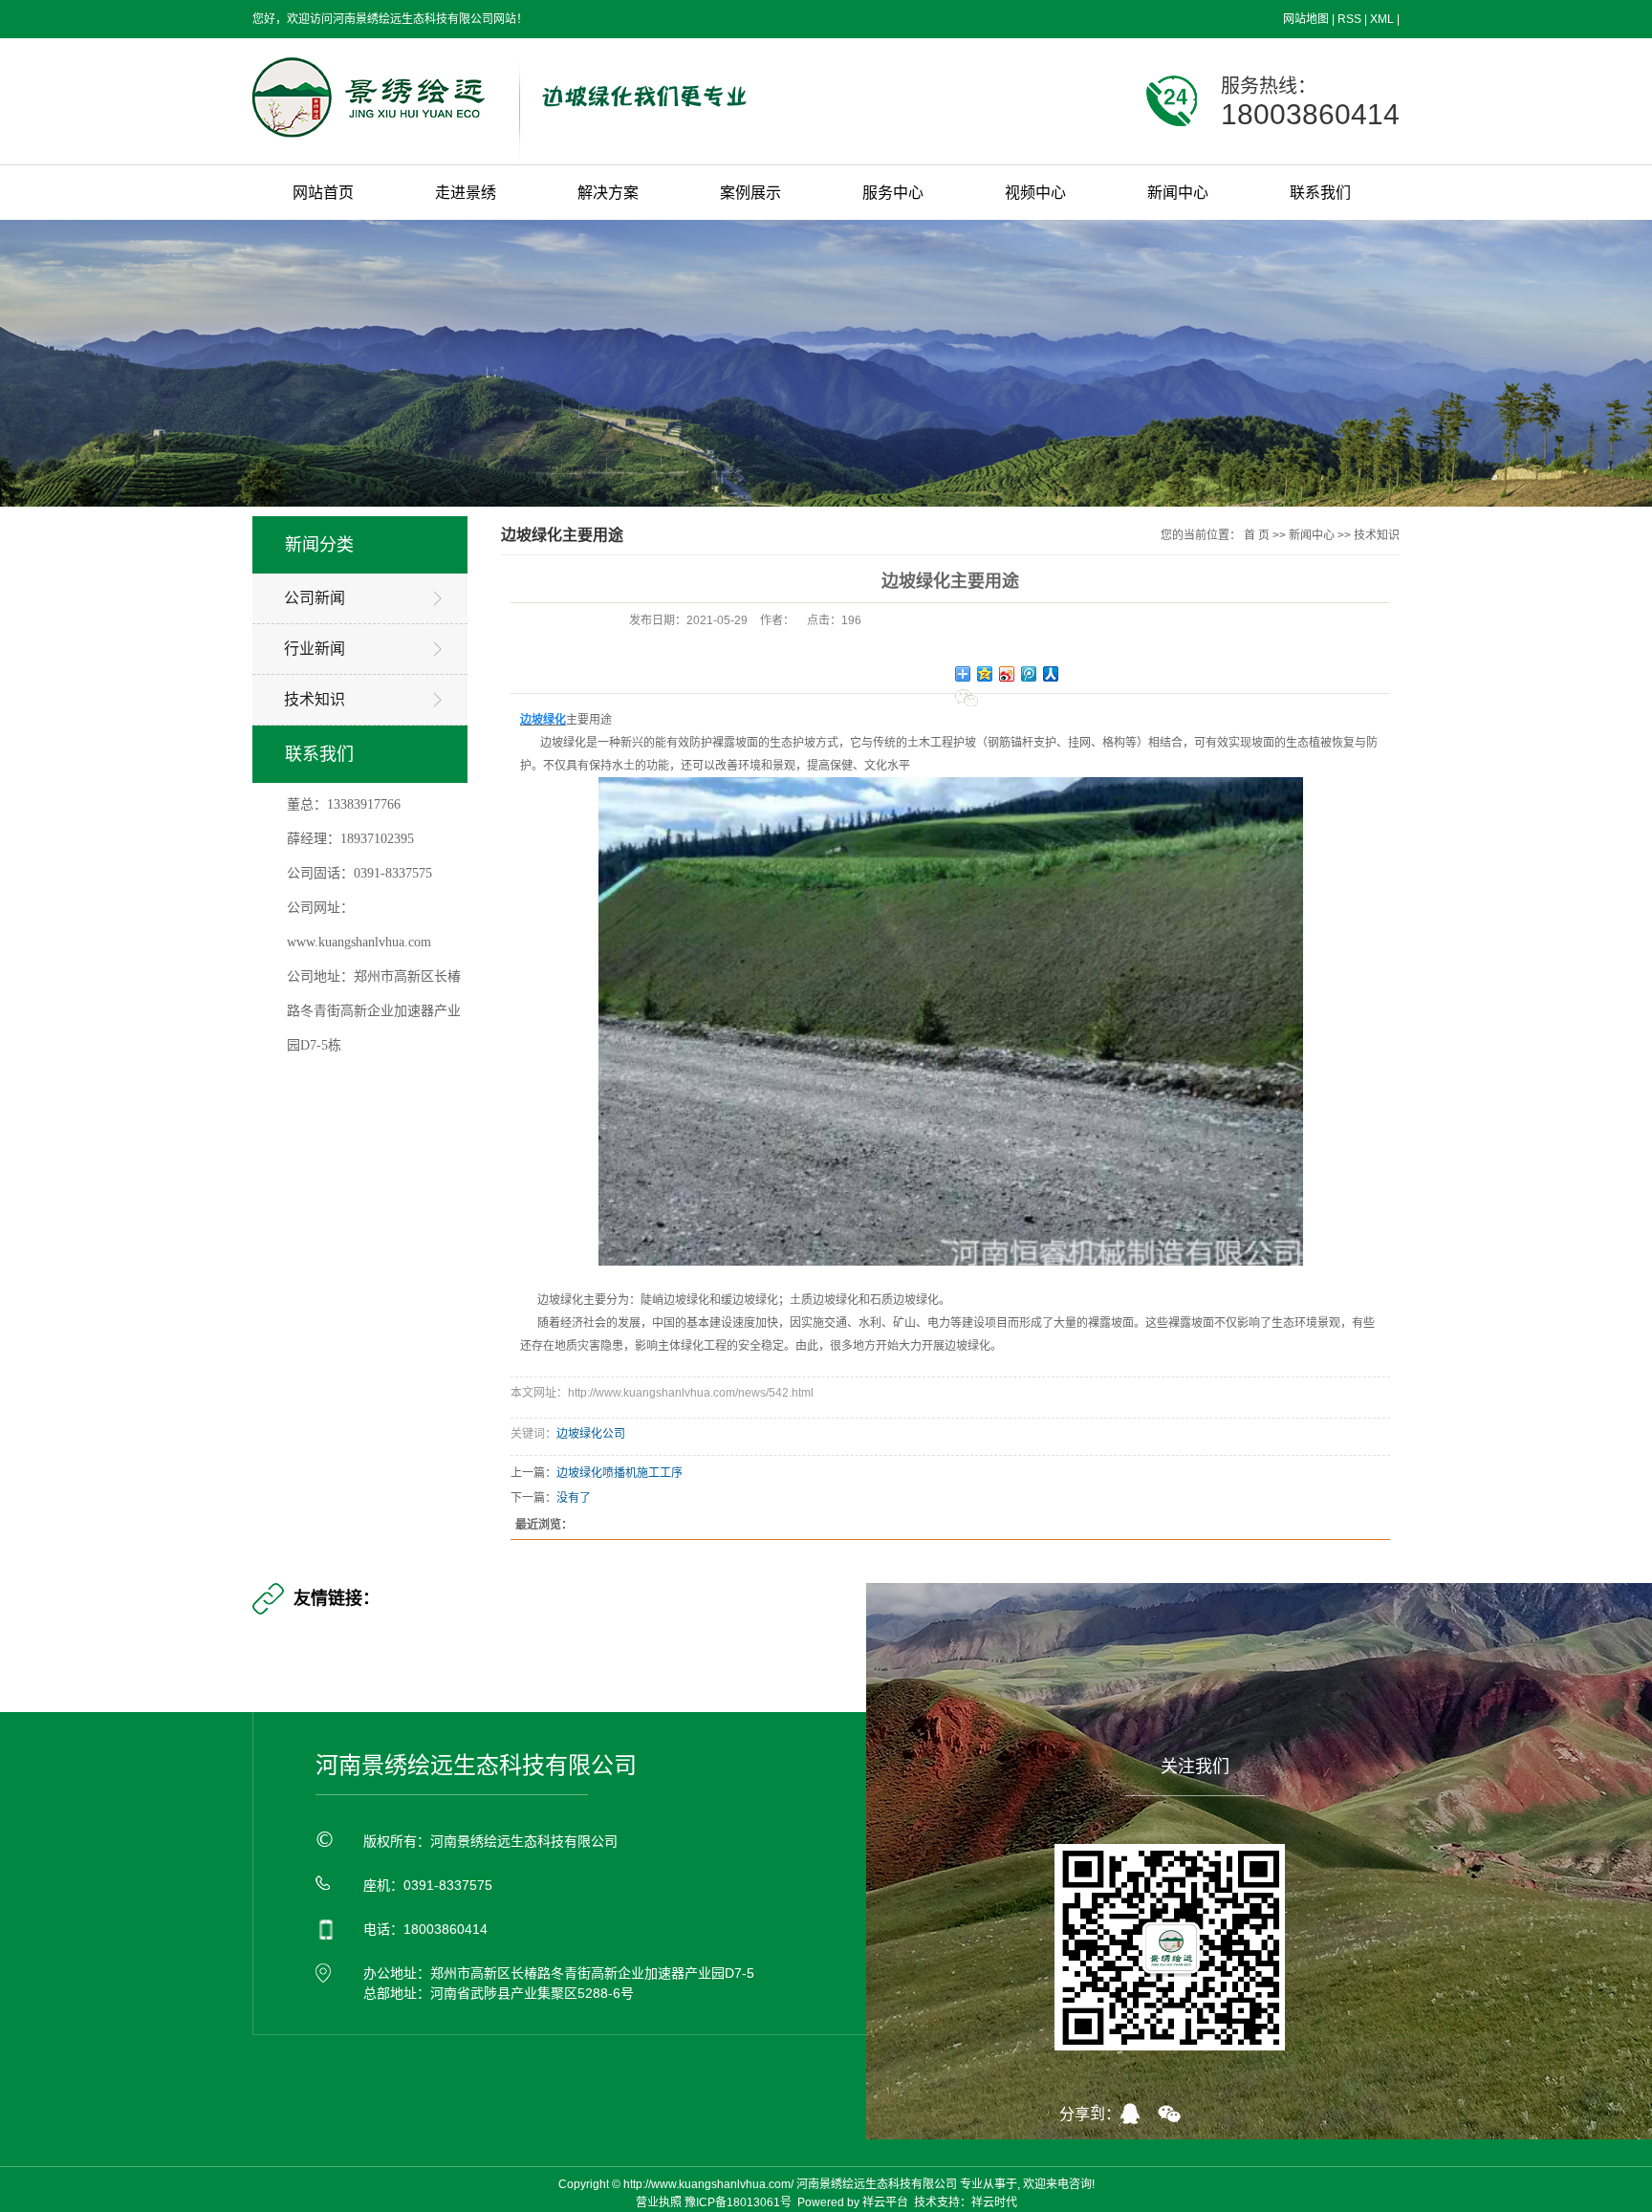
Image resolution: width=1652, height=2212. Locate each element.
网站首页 (323, 193)
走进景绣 (466, 193)
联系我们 (1320, 193)
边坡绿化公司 (591, 1434)
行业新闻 (315, 649)
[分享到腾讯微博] (1029, 674)
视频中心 (1035, 193)
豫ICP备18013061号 (738, 2202)
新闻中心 (1178, 193)
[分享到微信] (968, 698)
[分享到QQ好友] (1139, 2114)
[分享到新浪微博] (1007, 674)
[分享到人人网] (1051, 674)
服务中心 (893, 193)
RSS (1349, 19)
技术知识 (315, 699)
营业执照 (659, 2202)
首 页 (1257, 535)
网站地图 (1306, 19)
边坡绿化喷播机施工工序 (619, 1473)
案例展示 (750, 193)
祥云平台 (885, 2202)
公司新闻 (315, 598)
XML (1382, 19)
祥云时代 (994, 2202)
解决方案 (608, 193)
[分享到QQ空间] (985, 674)
